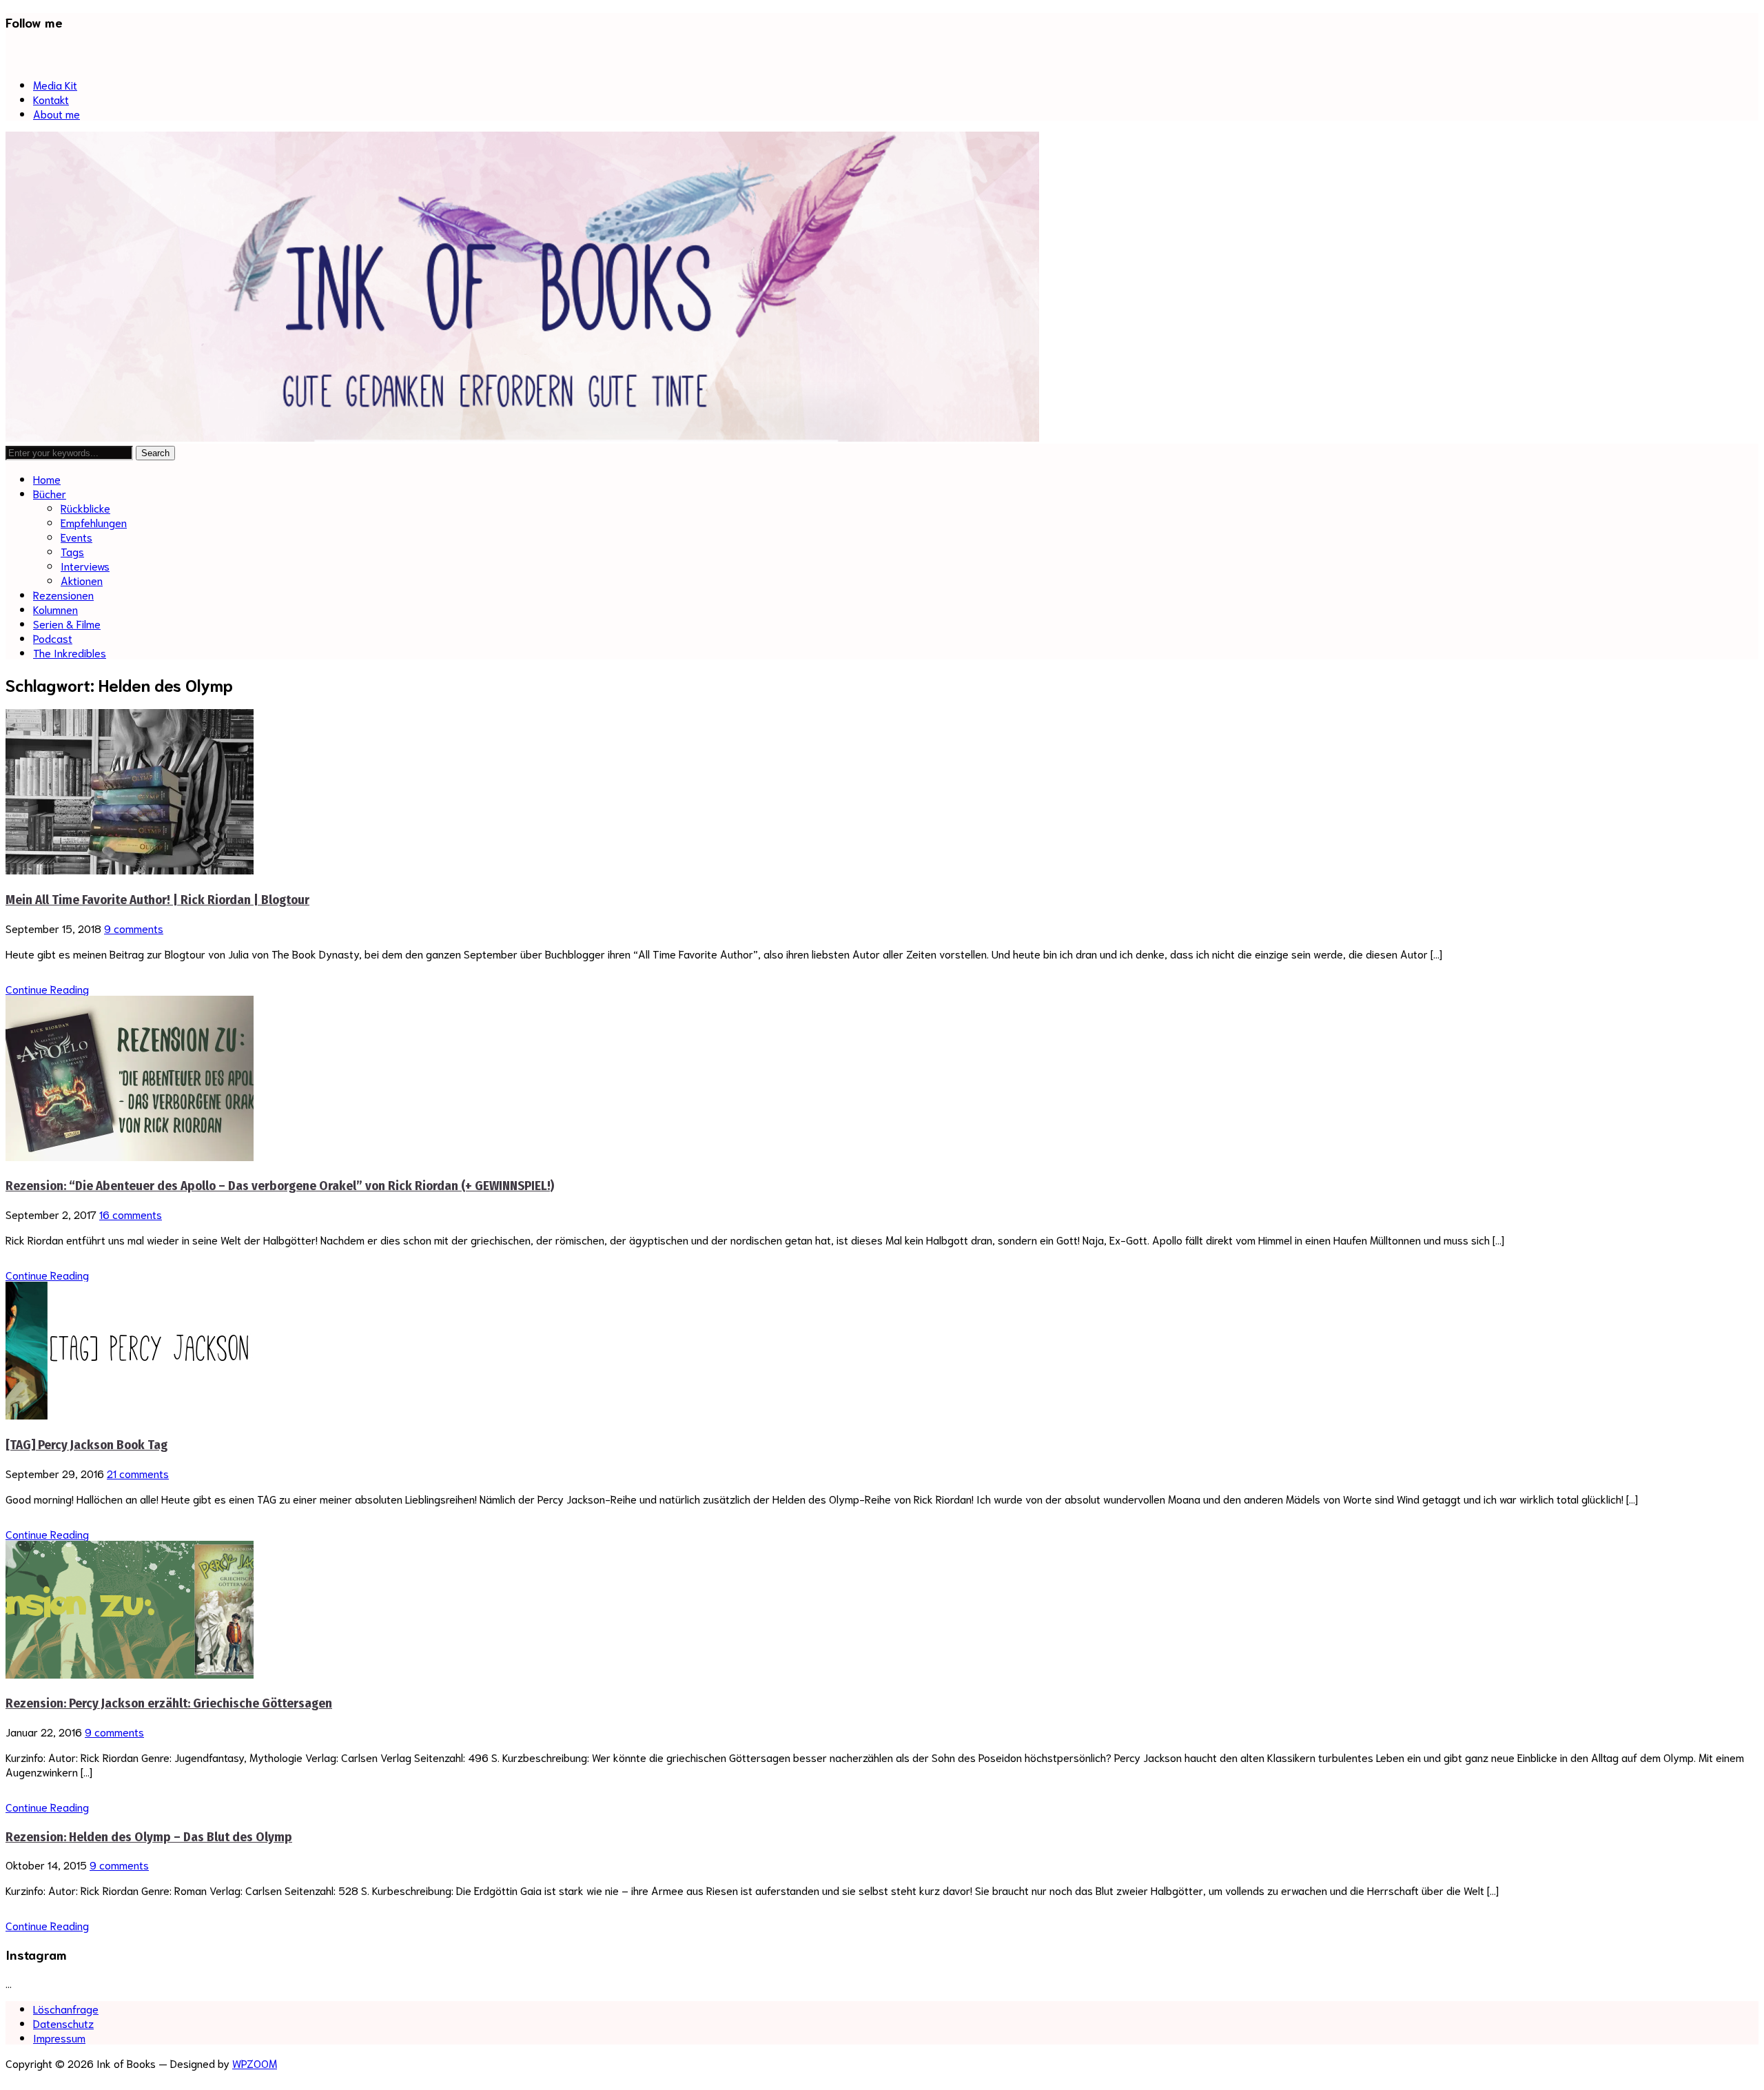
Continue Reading (47, 988)
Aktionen (82, 580)
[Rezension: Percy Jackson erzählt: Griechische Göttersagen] (130, 1673)
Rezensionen (63, 594)
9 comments (134, 928)
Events (76, 536)
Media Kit (55, 84)
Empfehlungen (94, 522)
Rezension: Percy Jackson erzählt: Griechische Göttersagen (169, 1703)
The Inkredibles (70, 652)
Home (47, 479)
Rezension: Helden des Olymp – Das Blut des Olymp (149, 1837)
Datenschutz (63, 2023)
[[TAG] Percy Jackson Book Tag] (130, 1414)
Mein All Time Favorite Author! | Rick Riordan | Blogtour (157, 900)
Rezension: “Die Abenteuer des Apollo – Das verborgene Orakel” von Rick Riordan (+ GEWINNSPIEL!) (280, 1186)
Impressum (59, 2037)
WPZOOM (255, 2063)
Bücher (50, 493)
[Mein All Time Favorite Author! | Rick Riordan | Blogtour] (130, 869)
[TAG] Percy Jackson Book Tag (86, 1445)
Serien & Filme (67, 623)
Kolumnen (55, 609)
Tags (72, 551)
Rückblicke (85, 508)
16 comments (131, 1214)
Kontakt (51, 99)
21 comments (138, 1473)
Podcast (53, 638)
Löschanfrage (66, 2008)
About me (57, 113)
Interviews (85, 565)
